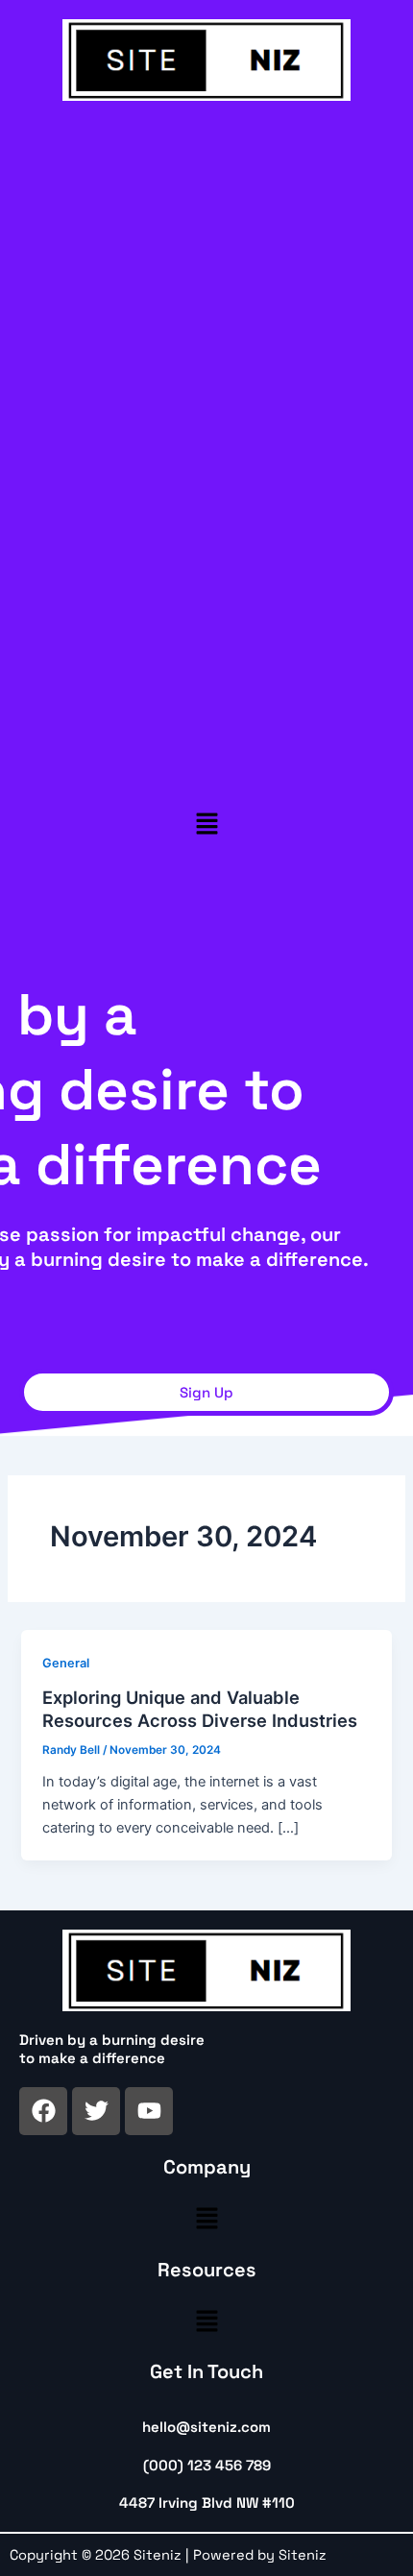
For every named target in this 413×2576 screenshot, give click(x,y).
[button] (206, 824)
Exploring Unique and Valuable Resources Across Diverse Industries (200, 1709)
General (66, 1663)
